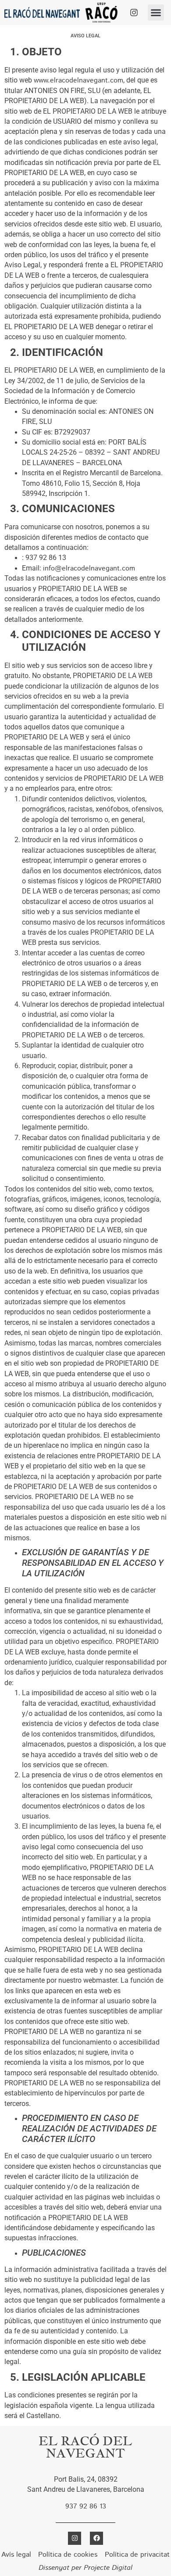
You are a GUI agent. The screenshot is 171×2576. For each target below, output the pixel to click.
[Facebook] (96, 2538)
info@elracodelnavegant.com (89, 569)
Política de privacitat (137, 2555)
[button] (156, 13)
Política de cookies (68, 2555)
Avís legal (16, 2555)
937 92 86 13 (86, 2506)
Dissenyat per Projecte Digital (85, 2568)
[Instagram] (134, 12)
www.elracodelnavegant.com (78, 81)
